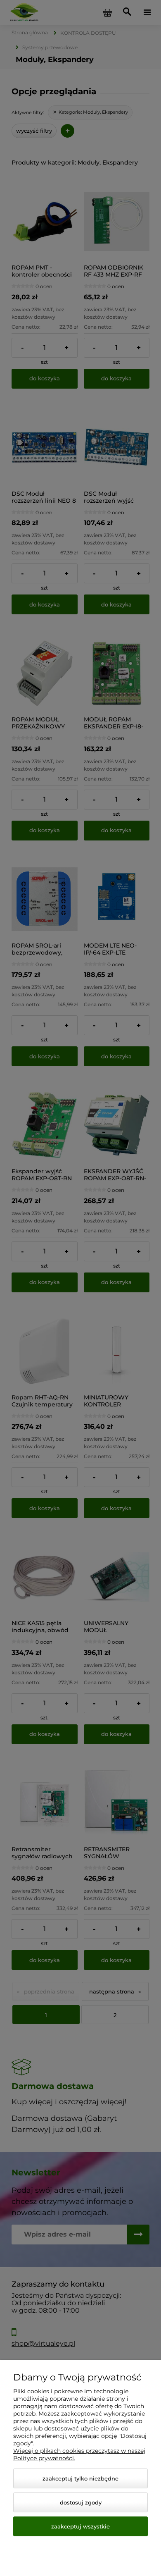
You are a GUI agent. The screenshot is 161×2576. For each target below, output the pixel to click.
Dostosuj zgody (81, 2502)
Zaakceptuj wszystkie (80, 2526)
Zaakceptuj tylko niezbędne (80, 2478)
